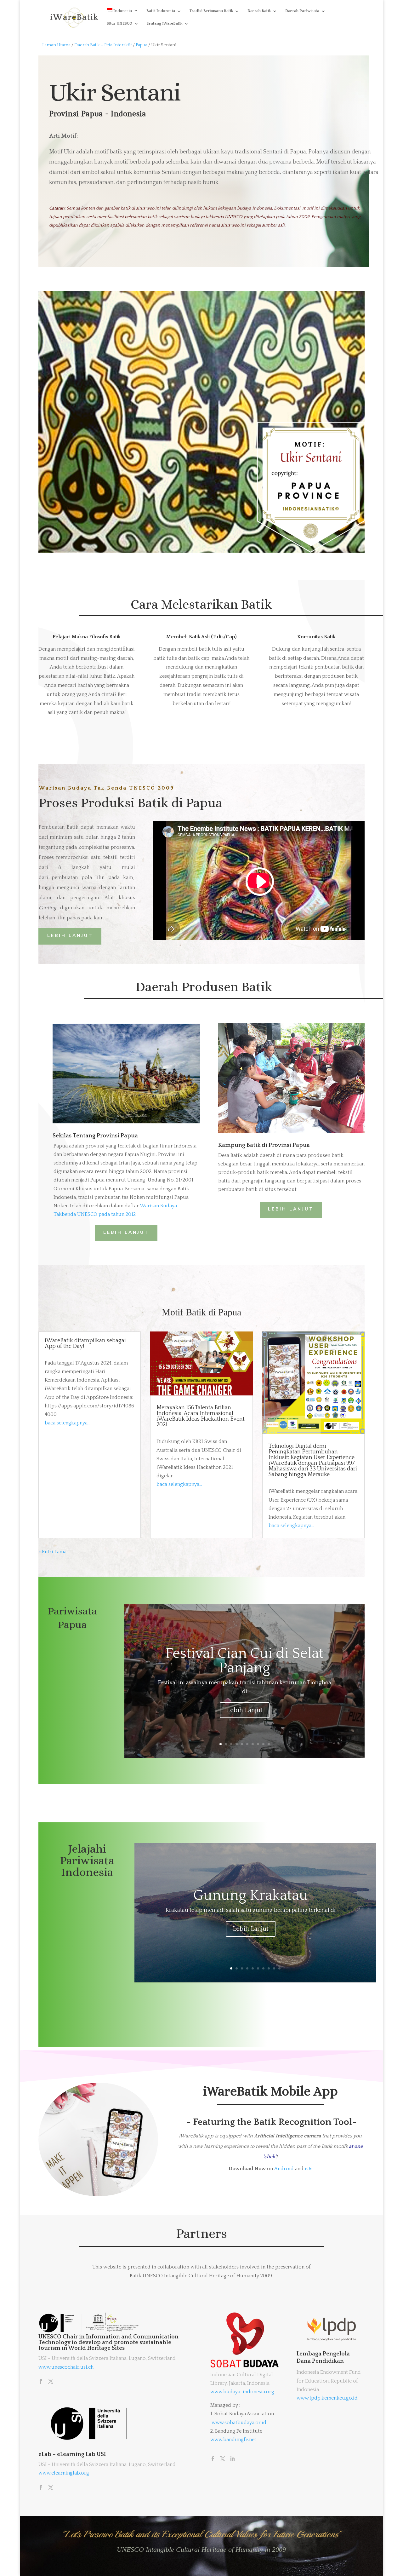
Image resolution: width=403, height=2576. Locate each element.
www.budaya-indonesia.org (242, 2392)
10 (269, 1744)
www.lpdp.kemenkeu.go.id (327, 2398)
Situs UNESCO (119, 23)
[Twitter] (51, 2382)
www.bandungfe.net (233, 2440)
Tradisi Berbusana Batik (211, 11)
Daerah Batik (259, 11)
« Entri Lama (52, 1552)
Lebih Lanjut (245, 1710)
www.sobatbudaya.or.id (239, 2423)
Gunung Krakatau (251, 1896)
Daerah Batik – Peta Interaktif (104, 45)
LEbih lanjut (126, 1232)
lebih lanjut (291, 1209)
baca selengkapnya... (68, 1423)
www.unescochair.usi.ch (66, 2367)
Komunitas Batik (316, 637)
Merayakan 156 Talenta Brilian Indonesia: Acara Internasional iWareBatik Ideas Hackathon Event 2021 (201, 1416)
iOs (309, 2169)
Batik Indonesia (161, 11)
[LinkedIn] (232, 2459)
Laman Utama (56, 45)
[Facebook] (41, 2382)
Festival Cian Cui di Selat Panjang (244, 1661)
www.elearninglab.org (64, 2473)
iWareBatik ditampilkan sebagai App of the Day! (85, 1343)
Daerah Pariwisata (302, 11)
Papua (142, 45)
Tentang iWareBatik (165, 23)
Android (284, 2169)
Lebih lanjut (70, 936)
